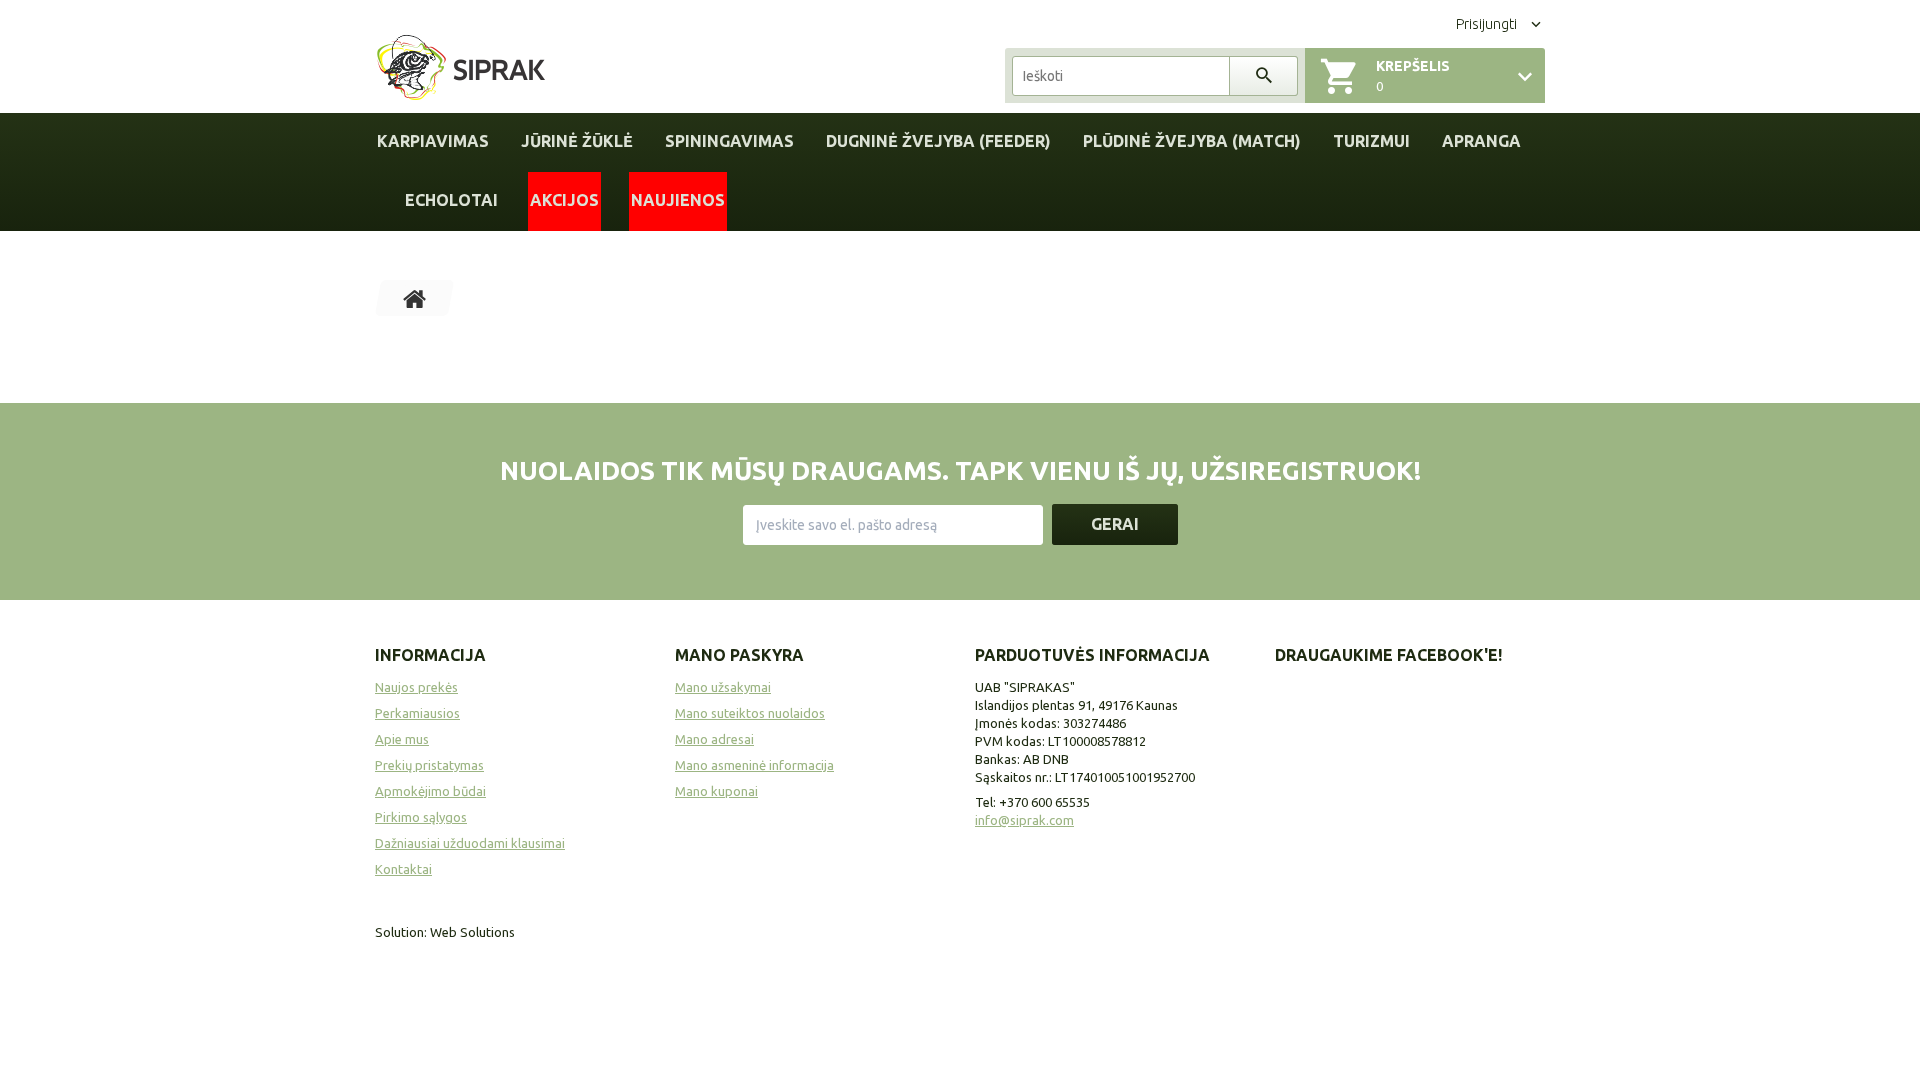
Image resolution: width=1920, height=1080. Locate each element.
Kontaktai (403, 869)
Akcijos (564, 200)
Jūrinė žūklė (577, 141)
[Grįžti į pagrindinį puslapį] (415, 298)
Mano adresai (714, 739)
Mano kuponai (716, 791)
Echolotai (451, 200)
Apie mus (402, 739)
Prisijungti (1486, 24)
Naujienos (678, 200)
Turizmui (1371, 141)
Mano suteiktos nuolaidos (750, 713)
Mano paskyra (739, 655)
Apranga (1481, 141)
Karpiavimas (433, 141)
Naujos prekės (416, 687)
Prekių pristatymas (429, 765)
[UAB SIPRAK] (461, 69)
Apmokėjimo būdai (430, 791)
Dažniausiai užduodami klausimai (470, 843)
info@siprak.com (1024, 820)
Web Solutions (472, 932)
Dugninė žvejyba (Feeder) (938, 141)
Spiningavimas (729, 141)
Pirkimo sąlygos (421, 817)
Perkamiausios (417, 713)
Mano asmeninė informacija (754, 765)
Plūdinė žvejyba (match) (1192, 141)
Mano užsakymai (723, 687)
